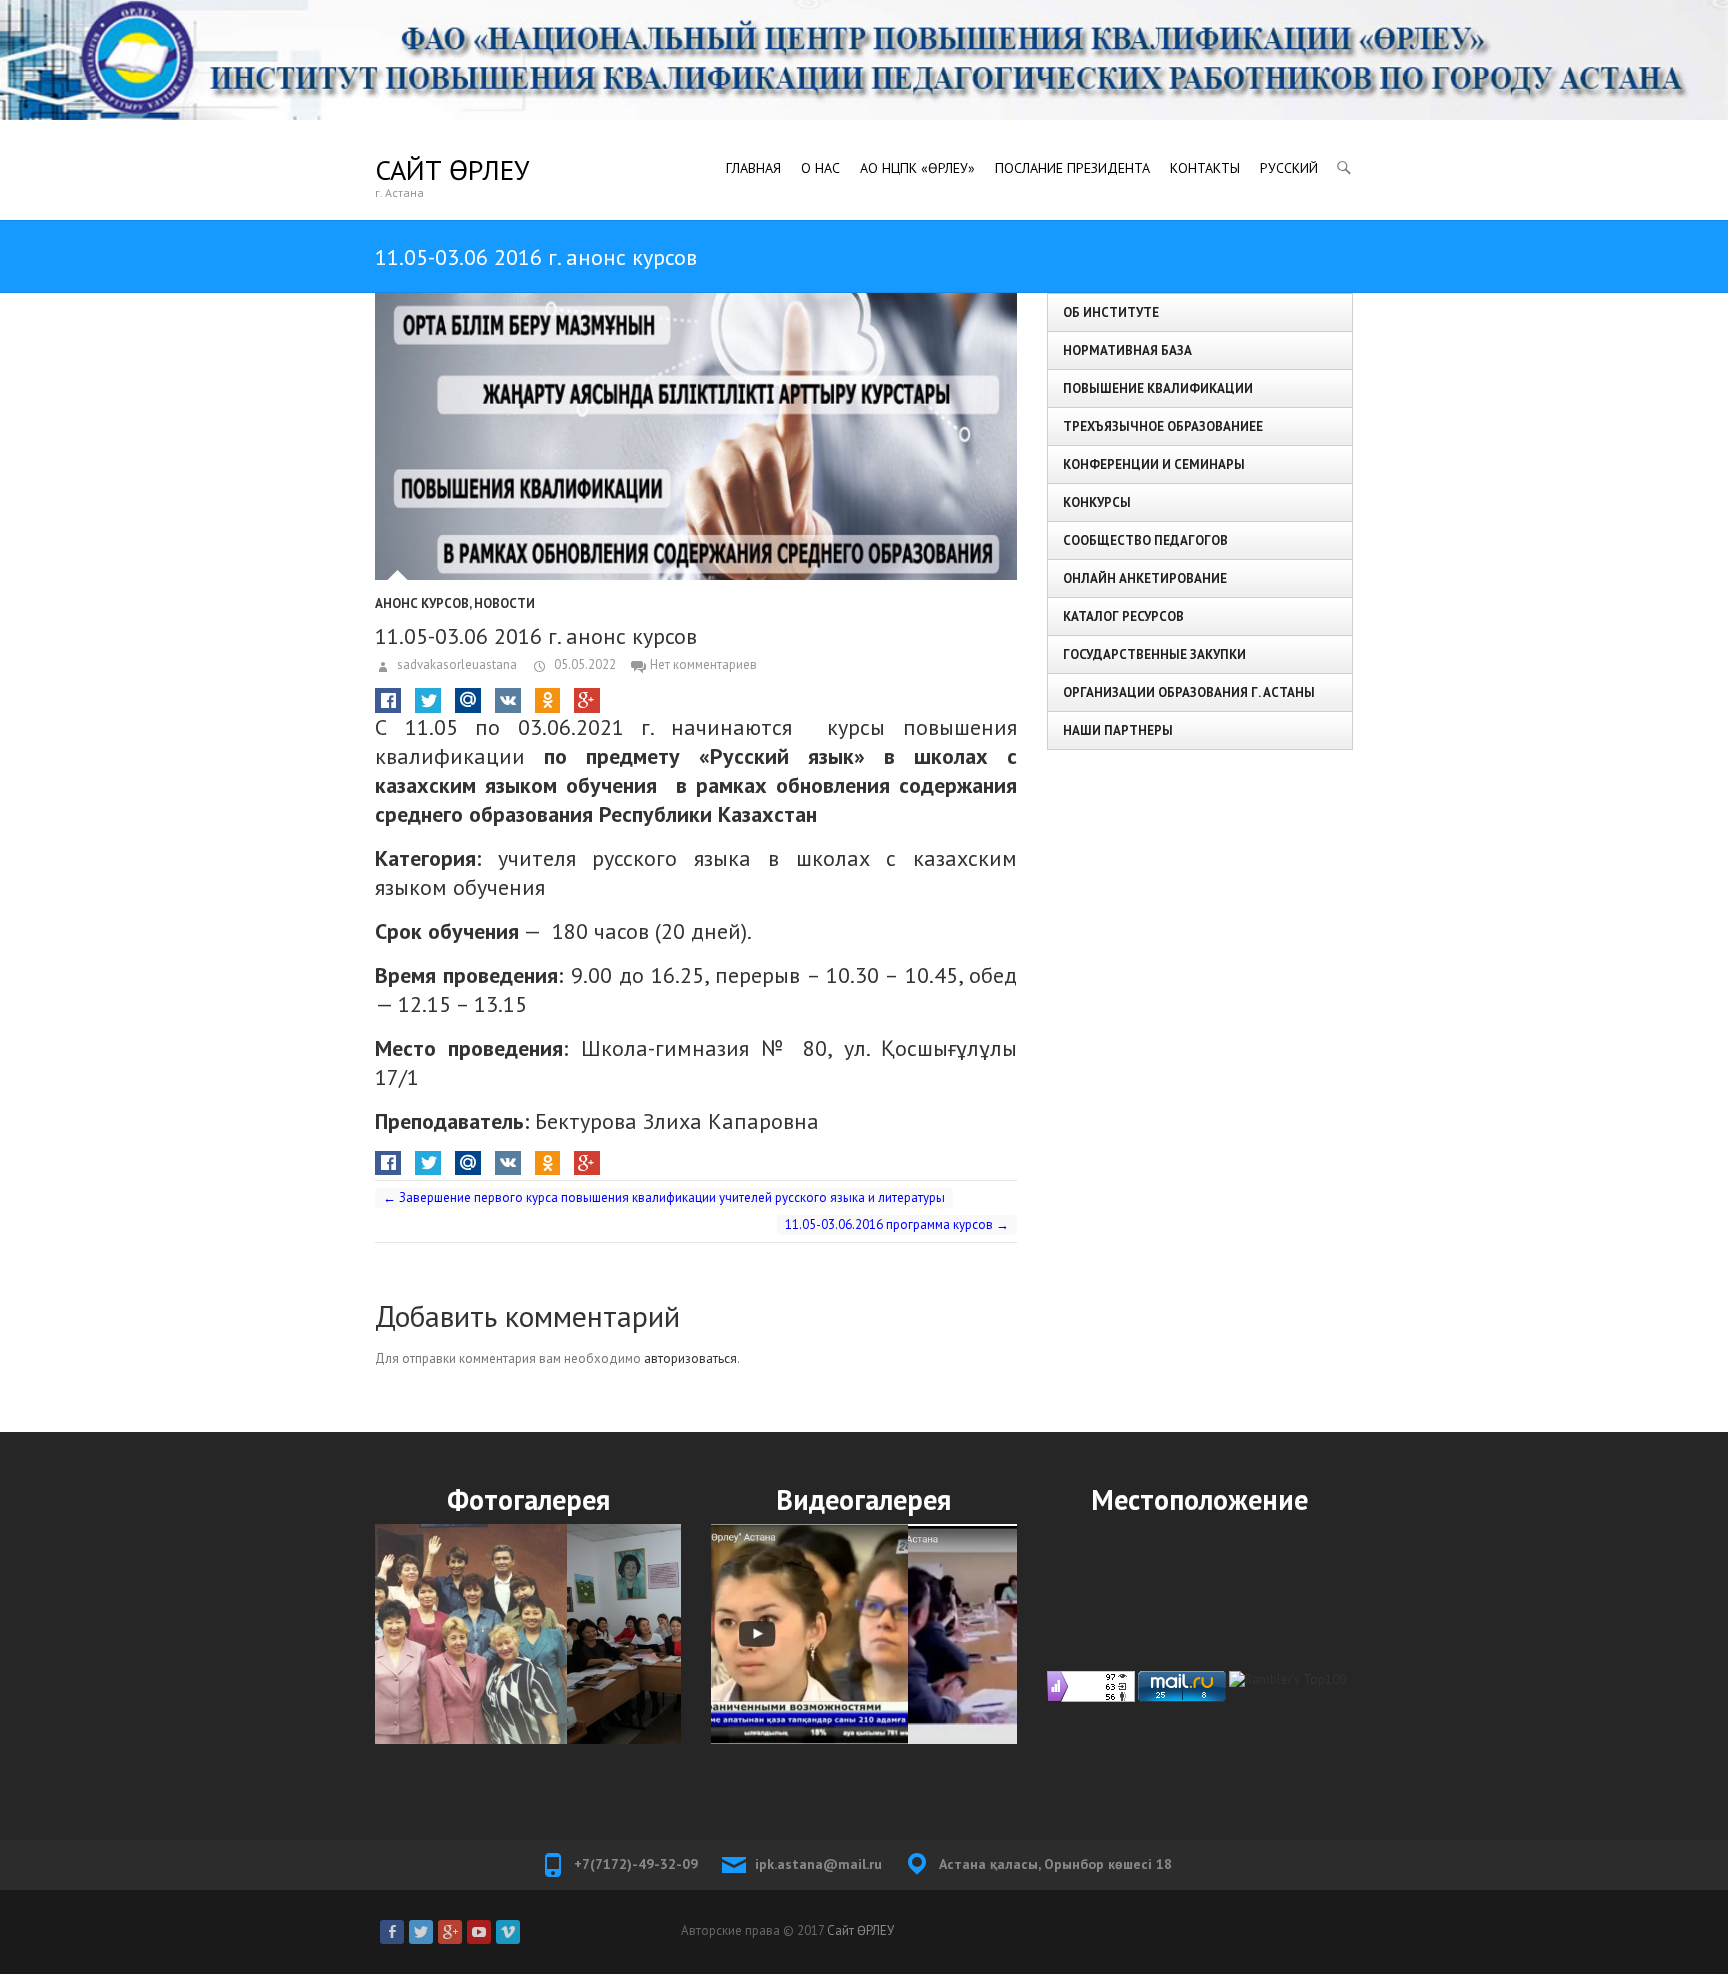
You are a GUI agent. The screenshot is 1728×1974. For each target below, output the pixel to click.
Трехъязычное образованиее (1163, 426)
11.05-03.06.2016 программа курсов (897, 1224)
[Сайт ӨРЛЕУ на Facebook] (392, 1932)
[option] (528, 1633)
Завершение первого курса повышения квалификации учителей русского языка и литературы (664, 1197)
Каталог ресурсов (1123, 616)
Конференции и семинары (1154, 464)
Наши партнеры (1118, 730)
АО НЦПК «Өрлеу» (917, 168)
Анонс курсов (422, 603)
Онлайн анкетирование (1145, 578)
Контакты (1205, 168)
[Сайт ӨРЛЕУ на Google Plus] (450, 1932)
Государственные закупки (1154, 654)
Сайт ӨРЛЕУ (452, 169)
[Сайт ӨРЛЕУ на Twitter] (421, 1932)
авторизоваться (690, 1358)
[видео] (864, 1633)
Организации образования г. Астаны (1189, 692)
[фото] (528, 1633)
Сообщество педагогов (1145, 540)
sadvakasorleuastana (455, 664)
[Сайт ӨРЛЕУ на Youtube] (479, 1932)
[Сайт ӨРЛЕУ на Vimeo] (508, 1932)
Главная (753, 168)
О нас (820, 168)
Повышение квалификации (1158, 388)
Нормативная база (1127, 350)
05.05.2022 (583, 664)
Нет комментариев (703, 664)
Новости (504, 603)
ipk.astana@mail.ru (818, 1864)
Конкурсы (1097, 502)
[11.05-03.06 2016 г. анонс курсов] (696, 436)
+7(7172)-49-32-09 (636, 1864)
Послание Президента (1072, 168)
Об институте (1111, 312)
